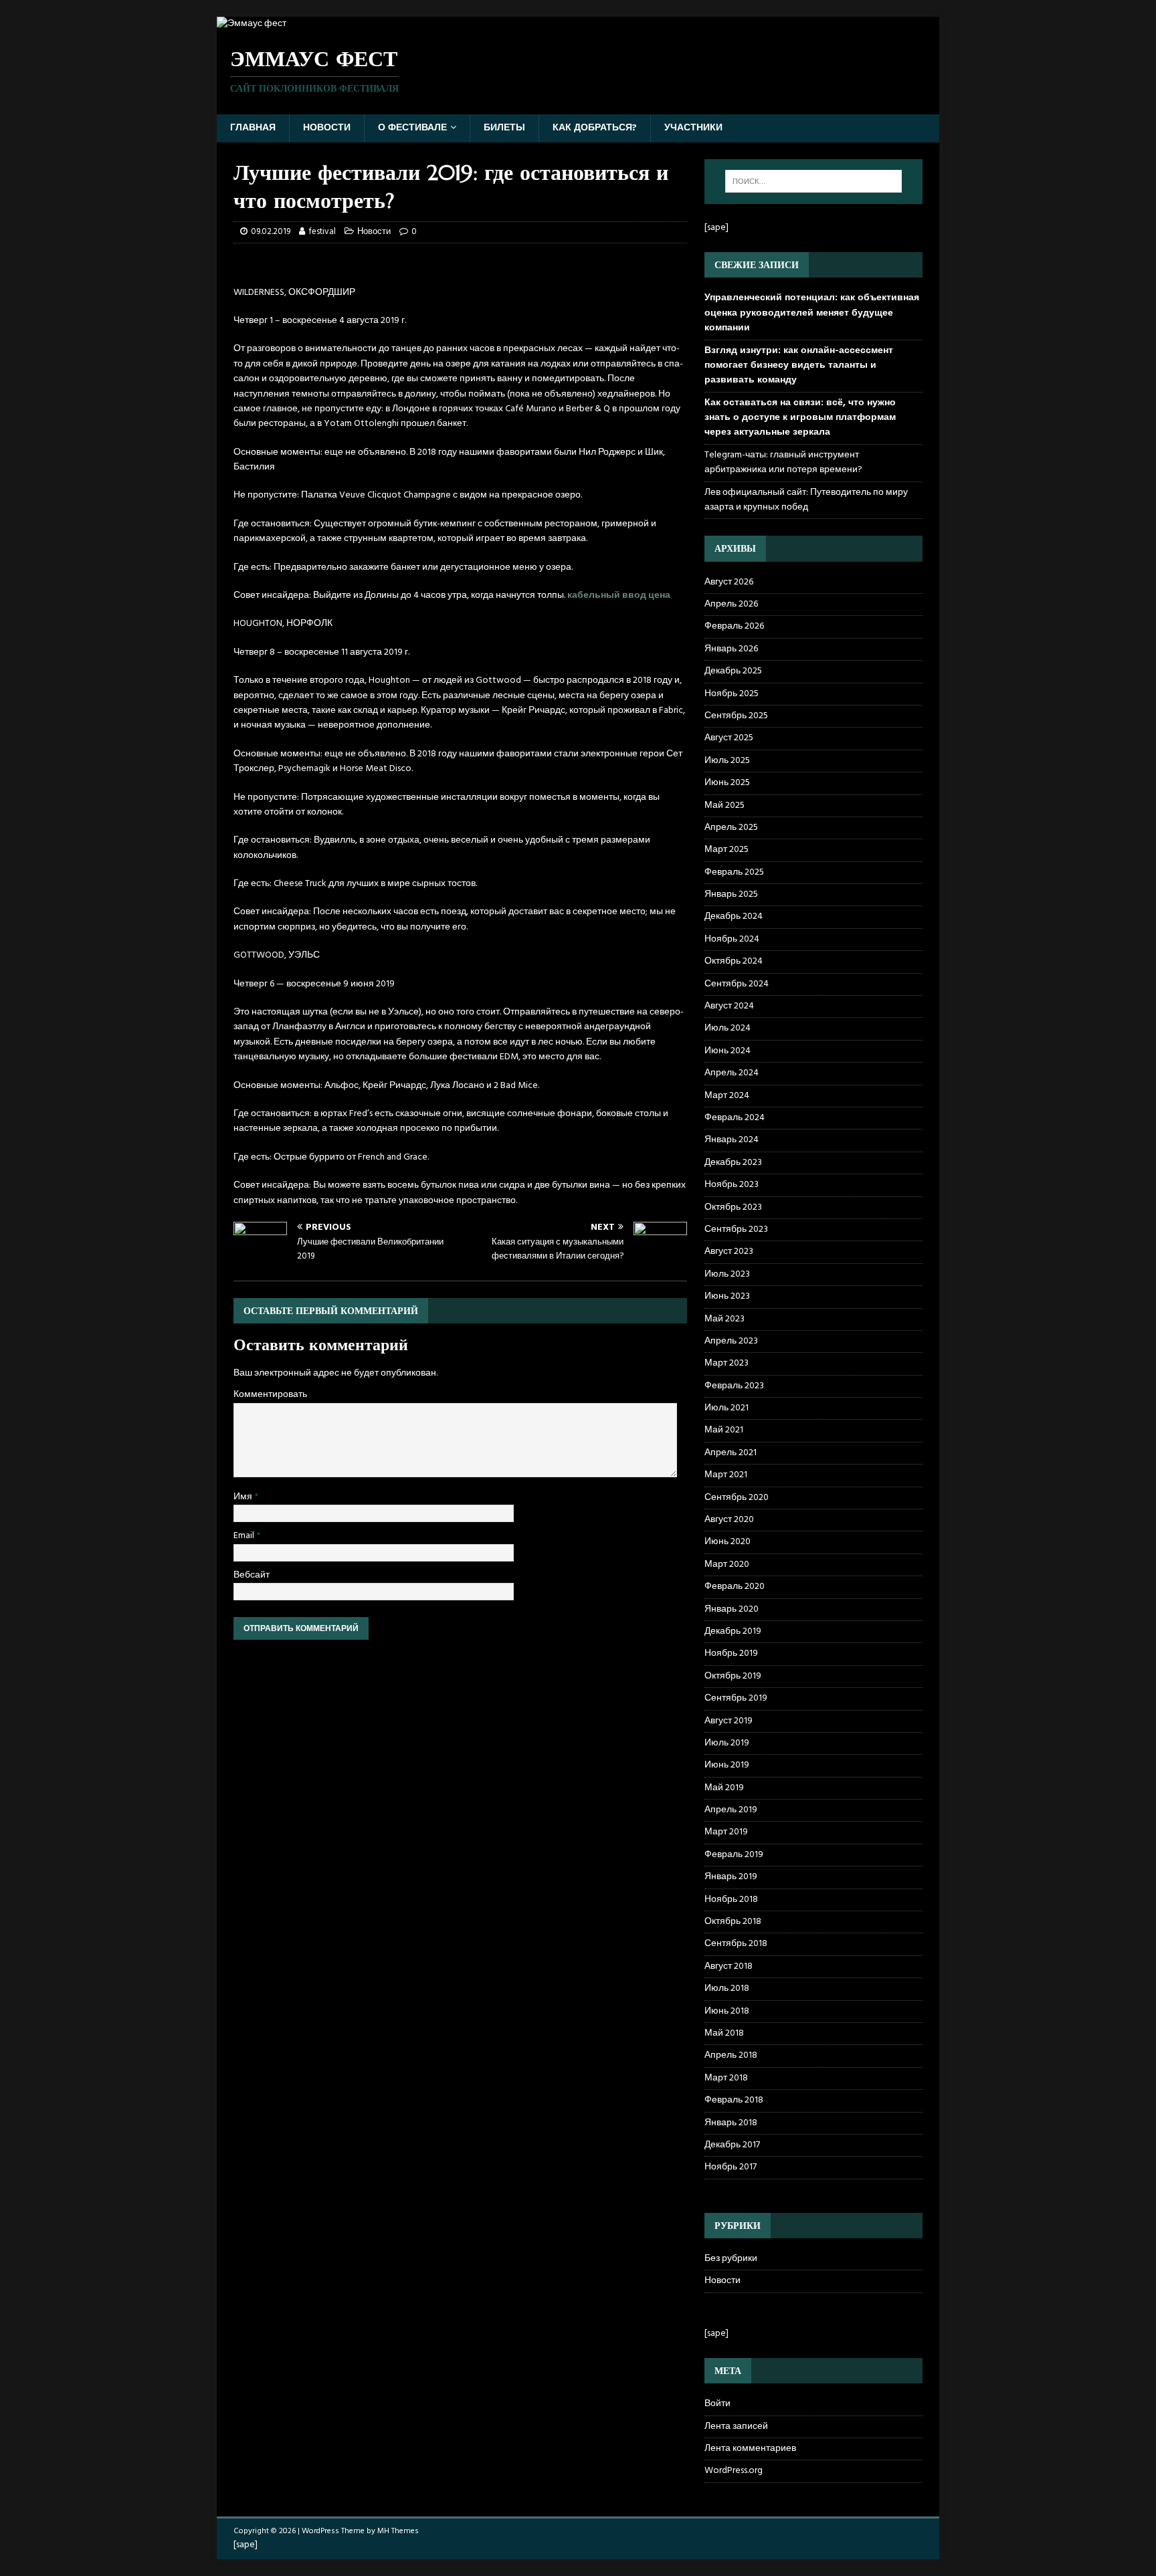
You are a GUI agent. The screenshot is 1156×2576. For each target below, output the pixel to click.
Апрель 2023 (731, 1341)
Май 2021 (724, 1430)
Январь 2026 (731, 649)
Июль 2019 (727, 1743)
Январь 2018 (731, 2123)
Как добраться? (595, 128)
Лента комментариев (750, 2449)
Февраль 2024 (735, 1118)
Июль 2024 (728, 1028)
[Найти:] (813, 181)
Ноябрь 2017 (731, 2167)
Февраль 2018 (734, 2100)
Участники (693, 128)
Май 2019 (724, 1788)
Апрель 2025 (731, 828)
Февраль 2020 (735, 1587)
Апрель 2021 (731, 1453)
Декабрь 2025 (733, 671)
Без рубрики (731, 2259)
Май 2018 (724, 2033)
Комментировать (270, 1395)
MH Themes (398, 2531)
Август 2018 (729, 1966)
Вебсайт (252, 1575)
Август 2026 (729, 582)
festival (322, 232)
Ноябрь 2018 (731, 1900)
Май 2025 (725, 806)
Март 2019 (726, 1832)
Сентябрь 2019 (736, 1698)
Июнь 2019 (727, 1765)
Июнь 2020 (728, 1542)
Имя (244, 1497)
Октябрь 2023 (733, 1207)
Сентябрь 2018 (736, 1944)
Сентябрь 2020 (737, 1498)
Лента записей (736, 2427)
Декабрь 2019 (733, 1631)
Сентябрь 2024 (737, 984)
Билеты (504, 128)
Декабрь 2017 (732, 2145)
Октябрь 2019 (733, 1676)
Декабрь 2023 (733, 1163)
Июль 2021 (727, 1408)
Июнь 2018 (727, 2011)
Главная (253, 128)
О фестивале (412, 128)
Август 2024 (729, 1006)
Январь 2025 (731, 894)
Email (245, 1536)
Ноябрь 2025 (732, 694)
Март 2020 (727, 1565)
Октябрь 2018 (733, 1922)
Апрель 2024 (732, 1073)
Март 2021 (726, 1475)
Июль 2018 (727, 1989)
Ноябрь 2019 (731, 1653)
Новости (327, 128)
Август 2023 (729, 1252)
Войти (717, 2404)
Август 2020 (729, 1520)
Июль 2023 (727, 1274)
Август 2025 (729, 738)
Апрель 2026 (731, 604)
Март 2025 (727, 850)
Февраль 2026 (734, 626)
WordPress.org (734, 2471)
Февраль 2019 (734, 1855)
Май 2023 (725, 1319)
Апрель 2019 (731, 1810)
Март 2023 (727, 1363)
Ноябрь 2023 (732, 1185)
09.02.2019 (271, 232)
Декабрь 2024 (734, 917)
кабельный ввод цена (619, 596)
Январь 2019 (731, 1877)
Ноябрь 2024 (732, 939)
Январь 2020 (732, 1609)
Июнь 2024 (728, 1051)
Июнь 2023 (727, 1296)
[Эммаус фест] (252, 24)
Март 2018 (726, 2078)
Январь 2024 (732, 1140)
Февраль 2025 (734, 872)
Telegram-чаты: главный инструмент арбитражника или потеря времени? (783, 462)
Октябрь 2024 (734, 961)
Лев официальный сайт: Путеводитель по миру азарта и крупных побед (806, 500)
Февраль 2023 (734, 1386)
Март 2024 (727, 1096)
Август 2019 (729, 1721)
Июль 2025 (727, 761)
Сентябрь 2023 (736, 1229)
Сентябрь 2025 (736, 716)
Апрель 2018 (731, 2055)
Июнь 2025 (727, 783)
